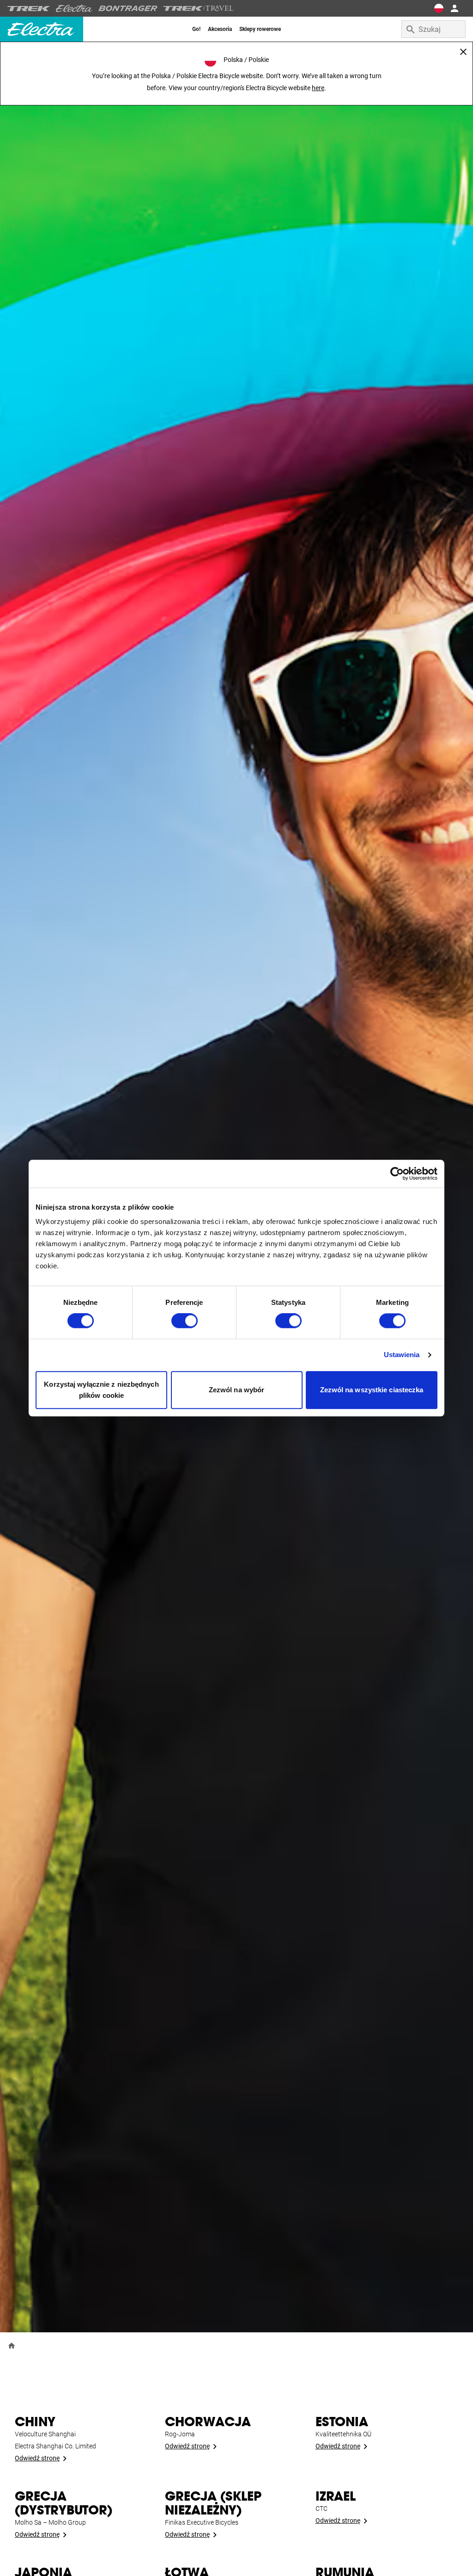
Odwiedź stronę (37, 2458)
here (318, 88)
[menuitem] (196, 29)
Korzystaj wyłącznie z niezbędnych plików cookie (101, 1390)
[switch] (185, 1321)
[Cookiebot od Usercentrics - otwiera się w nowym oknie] (397, 1174)
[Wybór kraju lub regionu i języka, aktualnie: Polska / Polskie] (439, 8)
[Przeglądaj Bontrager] (128, 8)
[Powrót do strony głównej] (12, 2345)
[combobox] (434, 29)
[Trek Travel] (199, 8)
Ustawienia (402, 1355)
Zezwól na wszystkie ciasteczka (372, 1390)
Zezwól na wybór (237, 1390)
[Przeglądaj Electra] (74, 8)
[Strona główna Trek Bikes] (29, 9)
